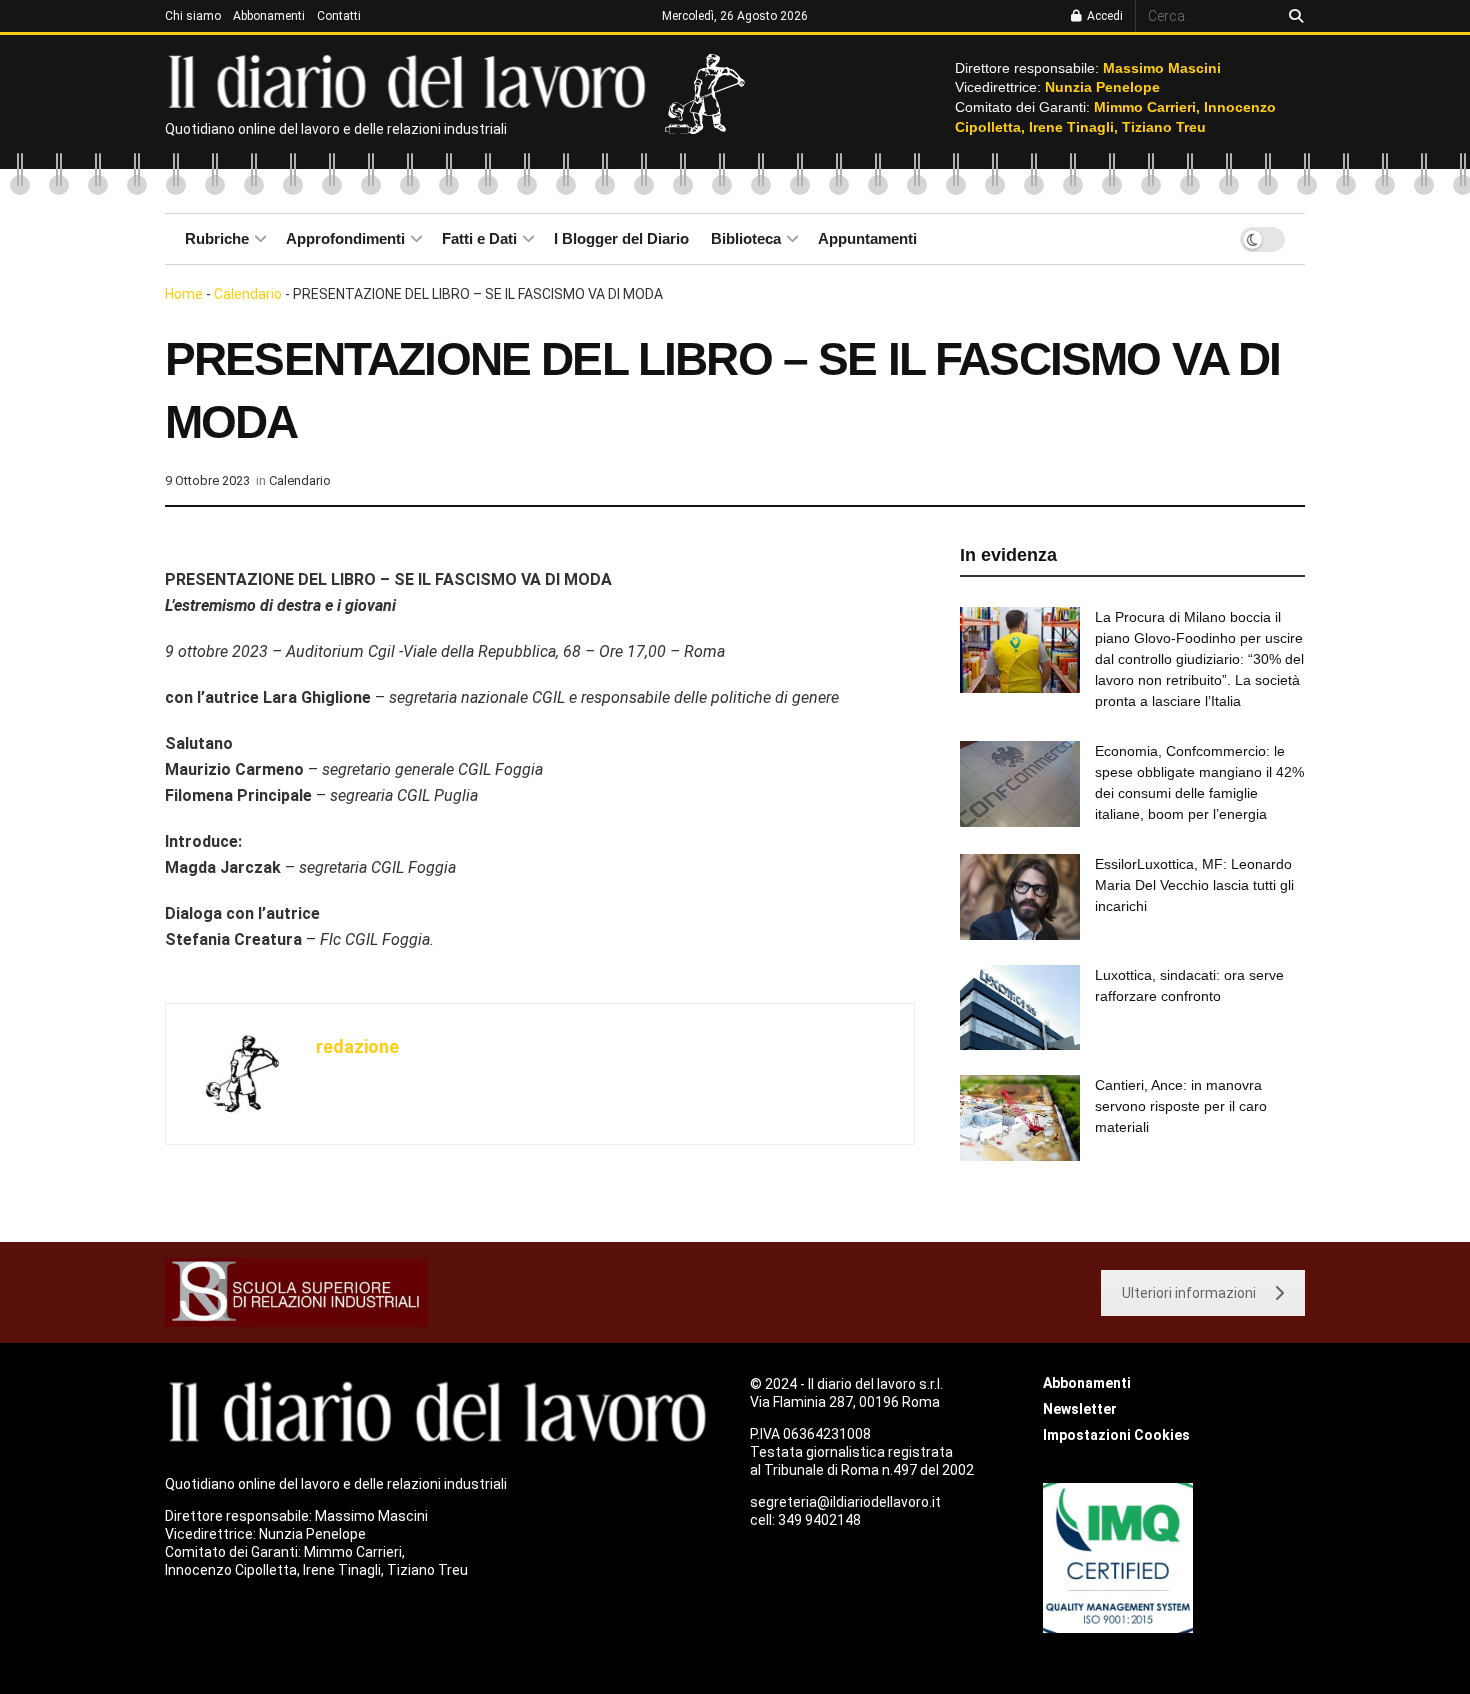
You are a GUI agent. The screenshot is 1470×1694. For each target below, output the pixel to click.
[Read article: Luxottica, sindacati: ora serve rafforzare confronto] (1020, 1008)
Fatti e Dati (479, 238)
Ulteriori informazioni (1189, 1293)
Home (184, 294)
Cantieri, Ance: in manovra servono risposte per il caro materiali (1181, 1106)
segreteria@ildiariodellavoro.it (845, 1502)
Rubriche (217, 238)
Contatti (339, 16)
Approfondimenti (345, 238)
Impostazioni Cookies (1116, 1435)
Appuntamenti (867, 238)
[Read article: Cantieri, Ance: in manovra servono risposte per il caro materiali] (1020, 1118)
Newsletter (1080, 1409)
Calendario (248, 294)
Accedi (1103, 16)
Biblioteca (746, 238)
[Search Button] (1292, 16)
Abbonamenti (269, 16)
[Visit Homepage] (411, 80)
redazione (357, 1046)
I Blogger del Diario (621, 238)
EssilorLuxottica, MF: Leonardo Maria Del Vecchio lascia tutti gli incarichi (1194, 885)
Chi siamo (193, 16)
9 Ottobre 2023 (207, 480)
